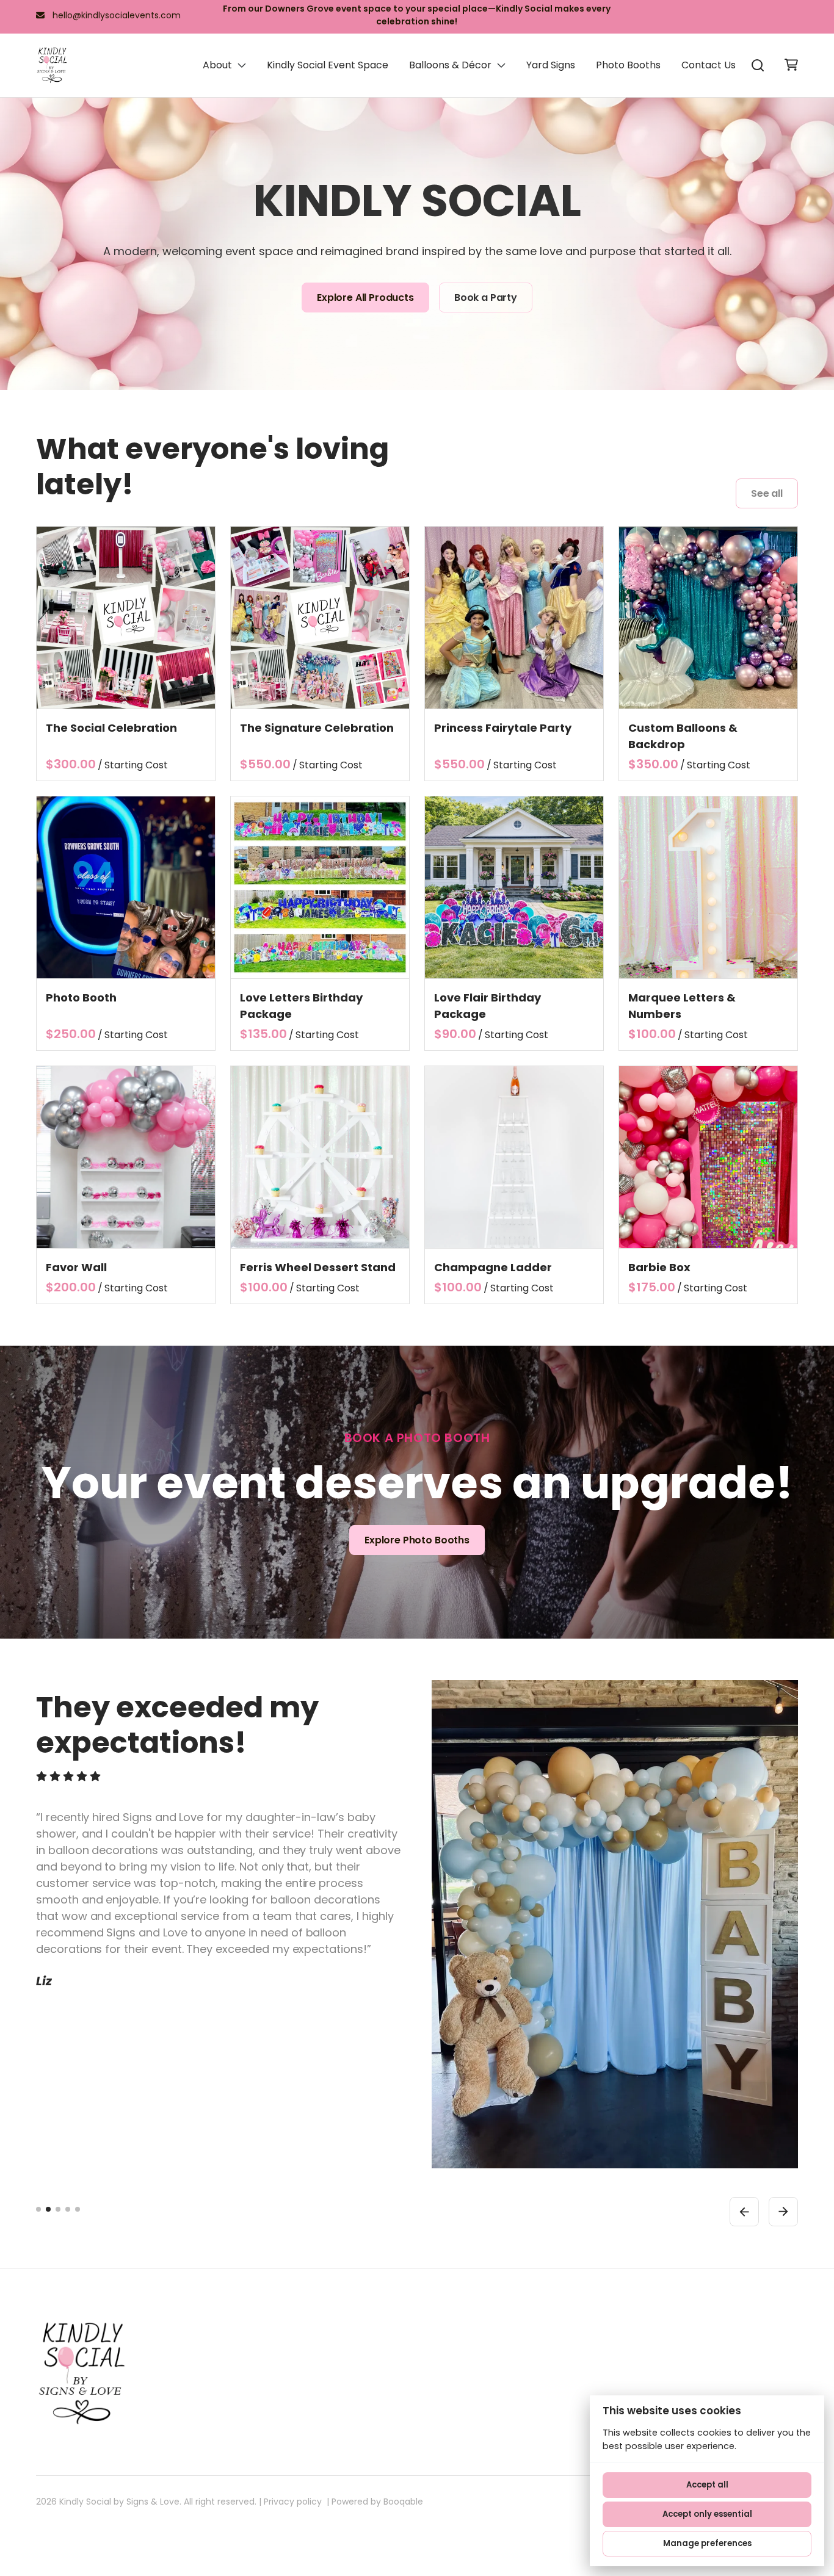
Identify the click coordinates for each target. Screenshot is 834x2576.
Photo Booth (81, 998)
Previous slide (744, 2212)
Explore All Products (365, 298)
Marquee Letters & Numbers (682, 1006)
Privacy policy (293, 2502)
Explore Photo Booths (417, 1540)
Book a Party (486, 298)
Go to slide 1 (38, 2209)
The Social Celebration (111, 728)
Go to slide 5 (78, 2209)
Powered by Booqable (377, 2502)
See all (767, 493)
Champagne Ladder (493, 1267)
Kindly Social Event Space (328, 65)
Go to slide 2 (48, 2209)
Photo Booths (628, 65)
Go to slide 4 (68, 2209)
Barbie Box (659, 1267)
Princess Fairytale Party (503, 728)
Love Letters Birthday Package (301, 1006)
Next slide (783, 2212)
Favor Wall (76, 1267)
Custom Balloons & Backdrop (683, 736)
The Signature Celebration (317, 728)
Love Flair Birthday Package (488, 1006)
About (217, 65)
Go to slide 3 (58, 2209)
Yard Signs (551, 65)
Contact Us (709, 65)
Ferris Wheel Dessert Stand (318, 1267)
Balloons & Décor (450, 65)
